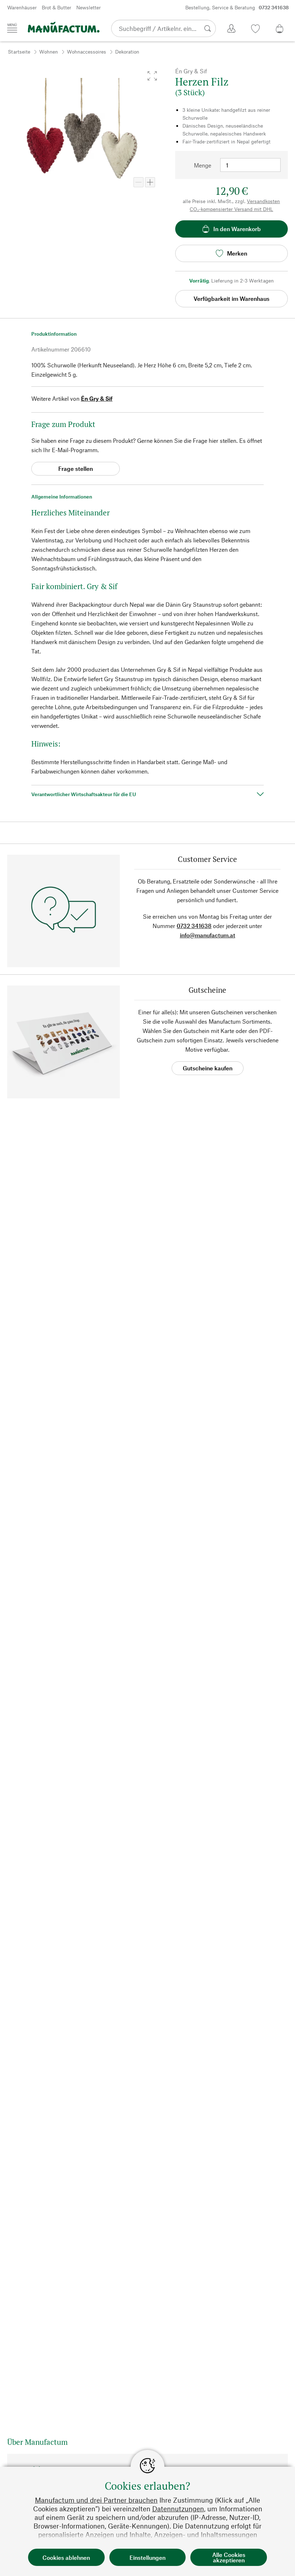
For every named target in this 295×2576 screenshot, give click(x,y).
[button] (152, 76)
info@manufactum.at (208, 935)
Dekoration (127, 52)
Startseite (19, 52)
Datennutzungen (178, 2509)
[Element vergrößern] (150, 182)
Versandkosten (263, 201)
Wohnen (49, 52)
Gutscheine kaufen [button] (208, 1068)
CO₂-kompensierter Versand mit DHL (231, 209)
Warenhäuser (22, 7)
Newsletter (88, 7)
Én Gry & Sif (97, 398)
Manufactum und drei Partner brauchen (96, 2500)
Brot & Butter (56, 7)
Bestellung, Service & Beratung (237, 7)
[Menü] (12, 28)
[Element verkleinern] (139, 182)
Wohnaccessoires (87, 52)
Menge (203, 165)
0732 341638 (194, 926)
